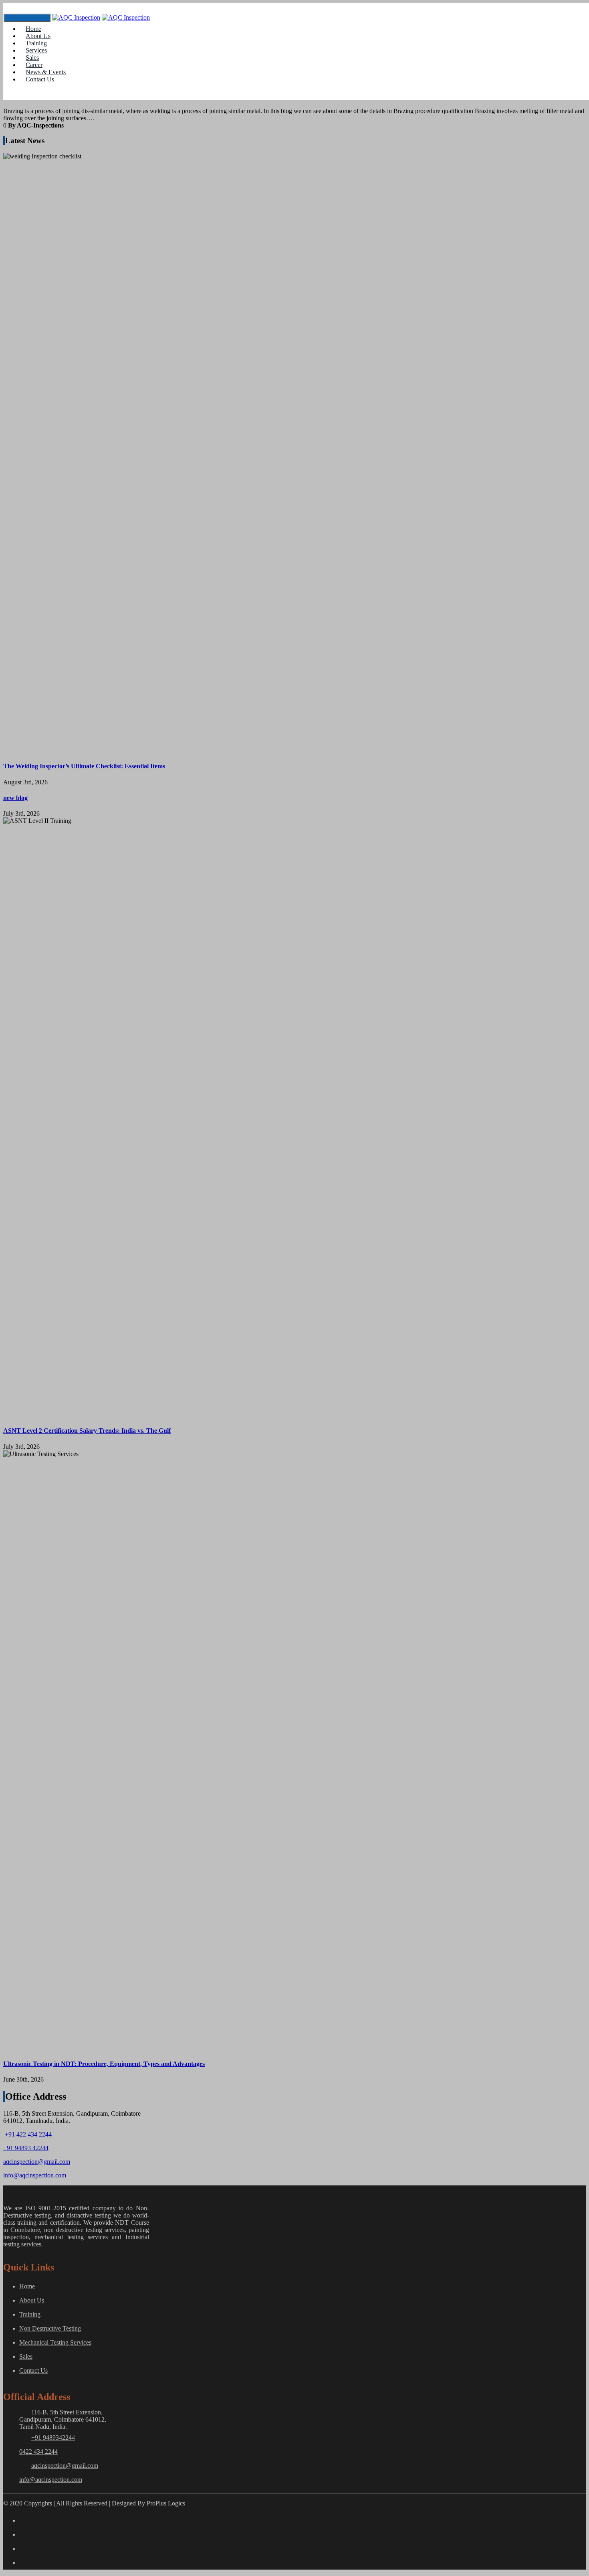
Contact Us (40, 79)
